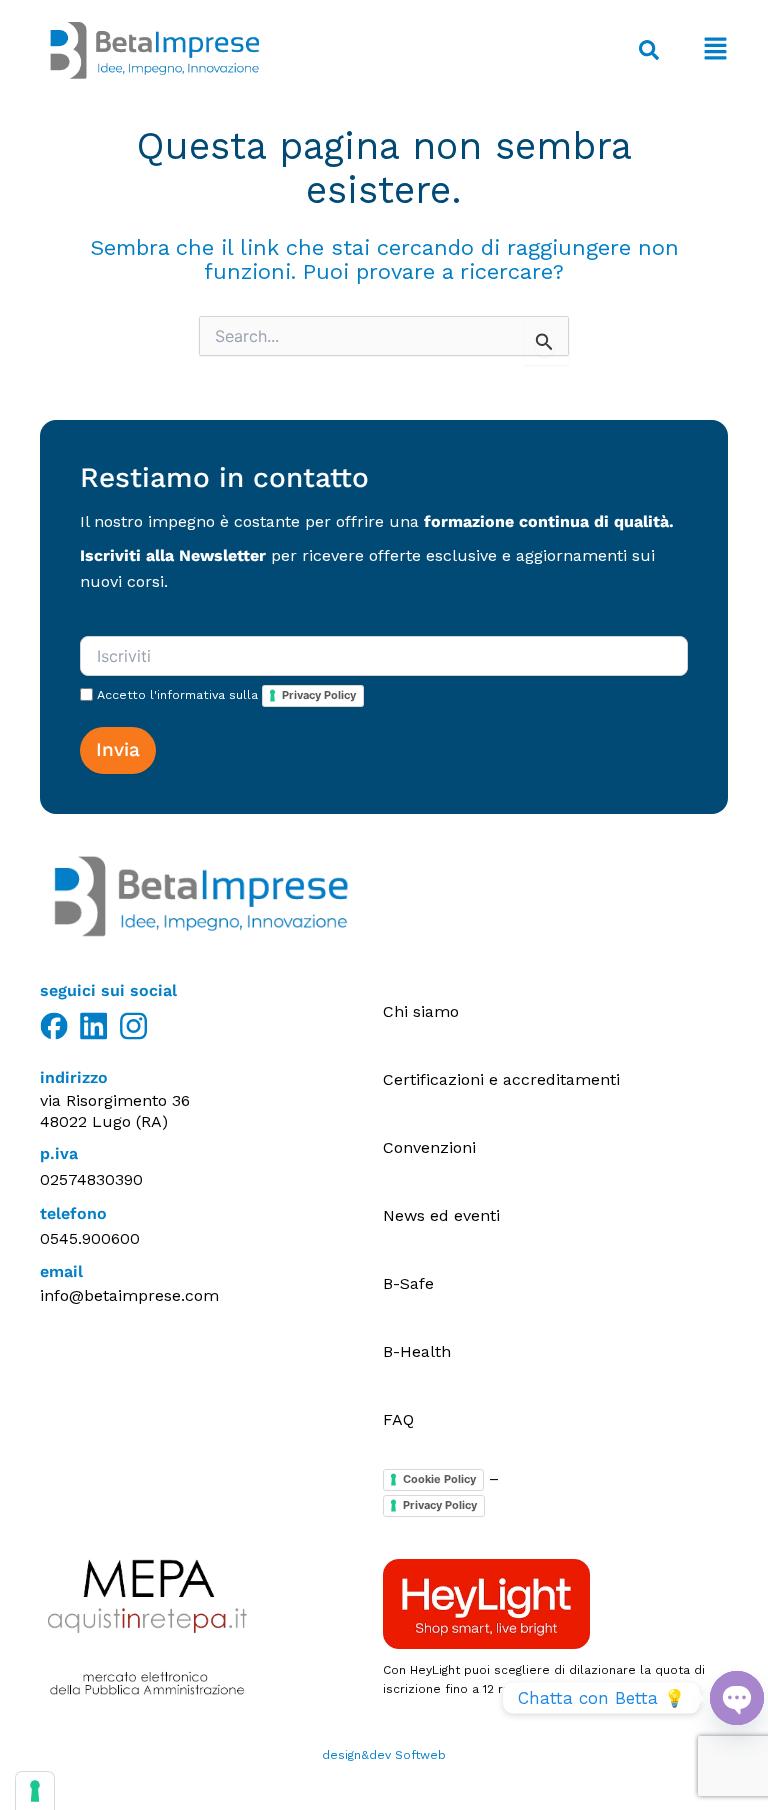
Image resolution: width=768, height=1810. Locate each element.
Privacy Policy (319, 695)
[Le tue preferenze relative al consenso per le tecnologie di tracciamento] (35, 1791)
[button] (703, 50)
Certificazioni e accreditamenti (501, 1079)
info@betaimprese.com (129, 1295)
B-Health (417, 1351)
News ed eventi (441, 1215)
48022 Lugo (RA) (104, 1121)
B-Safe (408, 1283)
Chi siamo (421, 1011)
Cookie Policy (439, 1479)
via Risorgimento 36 (115, 1100)
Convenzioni (429, 1147)
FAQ (398, 1419)
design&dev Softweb (384, 1755)
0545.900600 (90, 1238)
